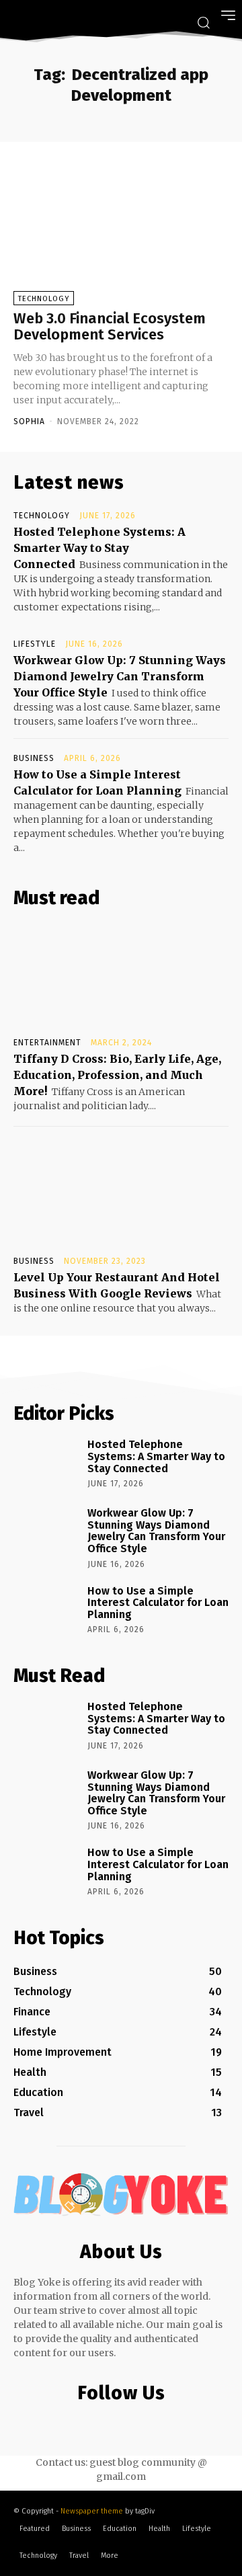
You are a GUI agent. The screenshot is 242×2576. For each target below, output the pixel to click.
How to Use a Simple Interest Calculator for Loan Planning (158, 1603)
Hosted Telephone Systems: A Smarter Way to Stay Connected (99, 548)
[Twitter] (145, 2422)
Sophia (29, 421)
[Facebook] (64, 2422)
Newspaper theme (92, 2511)
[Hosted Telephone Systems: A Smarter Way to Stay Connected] (46, 1463)
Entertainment (47, 1043)
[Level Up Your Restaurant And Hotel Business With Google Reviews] (121, 1194)
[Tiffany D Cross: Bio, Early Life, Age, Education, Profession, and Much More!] (121, 975)
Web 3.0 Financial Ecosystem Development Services (110, 326)
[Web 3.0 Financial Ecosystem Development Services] (121, 232)
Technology (44, 299)
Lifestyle (35, 644)
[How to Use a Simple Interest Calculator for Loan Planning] (46, 1610)
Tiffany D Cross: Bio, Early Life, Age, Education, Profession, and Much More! (117, 1075)
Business (34, 758)
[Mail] (118, 2422)
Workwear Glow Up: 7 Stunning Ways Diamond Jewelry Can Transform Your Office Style (120, 676)
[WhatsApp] (172, 2422)
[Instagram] (91, 2422)
